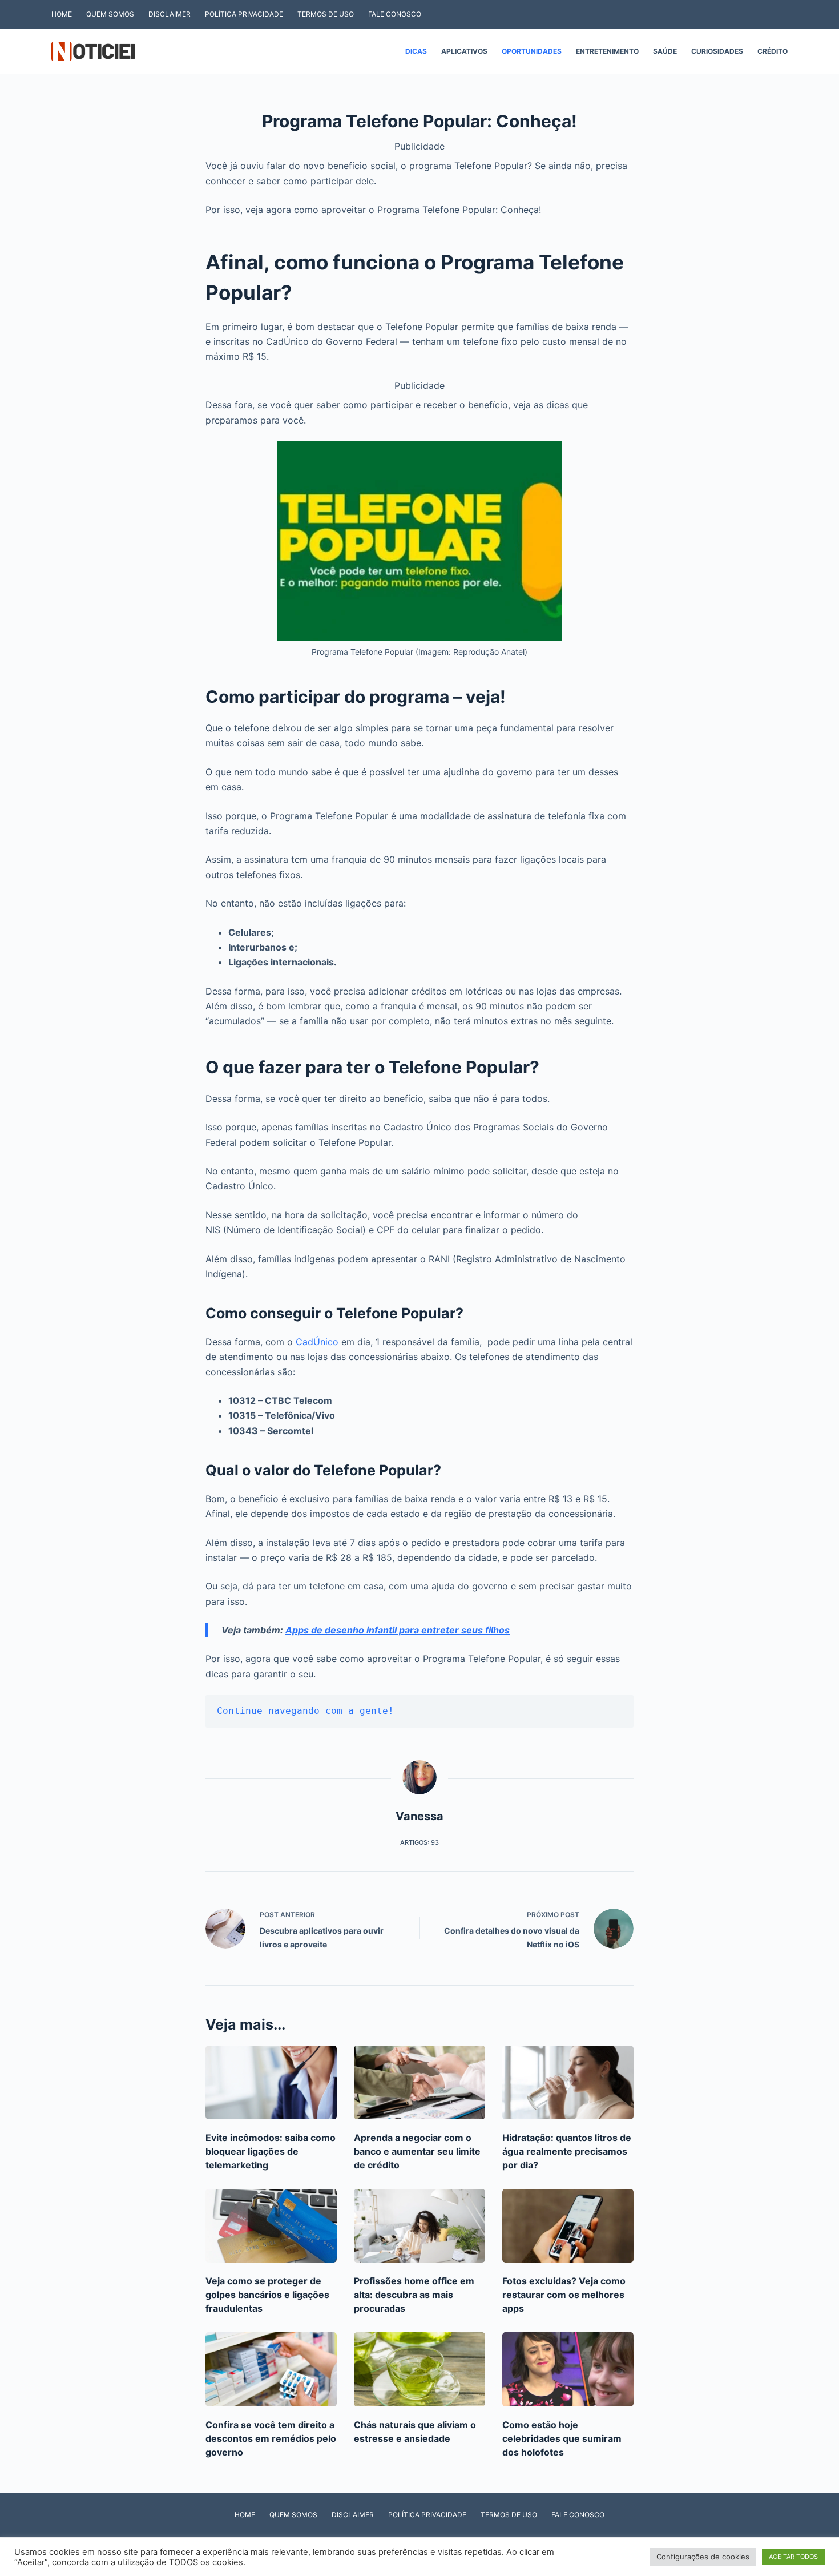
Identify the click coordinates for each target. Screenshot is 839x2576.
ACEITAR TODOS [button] (793, 2557)
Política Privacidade (244, 14)
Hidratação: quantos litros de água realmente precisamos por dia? (567, 2151)
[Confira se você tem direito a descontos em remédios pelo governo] (271, 2369)
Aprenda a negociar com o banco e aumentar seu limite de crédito (417, 2151)
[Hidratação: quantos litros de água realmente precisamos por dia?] (568, 2082)
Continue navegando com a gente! (305, 1711)
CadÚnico (317, 1342)
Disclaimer (170, 14)
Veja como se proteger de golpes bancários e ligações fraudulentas (267, 2295)
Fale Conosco (395, 14)
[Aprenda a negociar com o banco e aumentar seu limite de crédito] (419, 2082)
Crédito (773, 51)
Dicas (416, 51)
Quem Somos (110, 14)
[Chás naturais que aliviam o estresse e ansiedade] (419, 2369)
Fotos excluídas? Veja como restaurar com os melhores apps (564, 2295)
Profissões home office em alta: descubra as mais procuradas (414, 2295)
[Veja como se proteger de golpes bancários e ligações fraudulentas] (271, 2226)
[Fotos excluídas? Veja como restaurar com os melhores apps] (568, 2226)
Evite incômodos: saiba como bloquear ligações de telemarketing (271, 2151)
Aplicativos (464, 51)
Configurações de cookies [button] (703, 2557)
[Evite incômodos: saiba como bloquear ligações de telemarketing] (271, 2082)
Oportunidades (532, 51)
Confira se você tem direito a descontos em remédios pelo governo (271, 2438)
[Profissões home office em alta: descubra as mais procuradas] (419, 2226)
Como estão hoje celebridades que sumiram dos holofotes (562, 2438)
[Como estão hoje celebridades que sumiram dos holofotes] (568, 2369)
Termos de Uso (326, 14)
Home (62, 14)
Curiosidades (717, 51)
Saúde (665, 51)
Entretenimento (607, 51)
